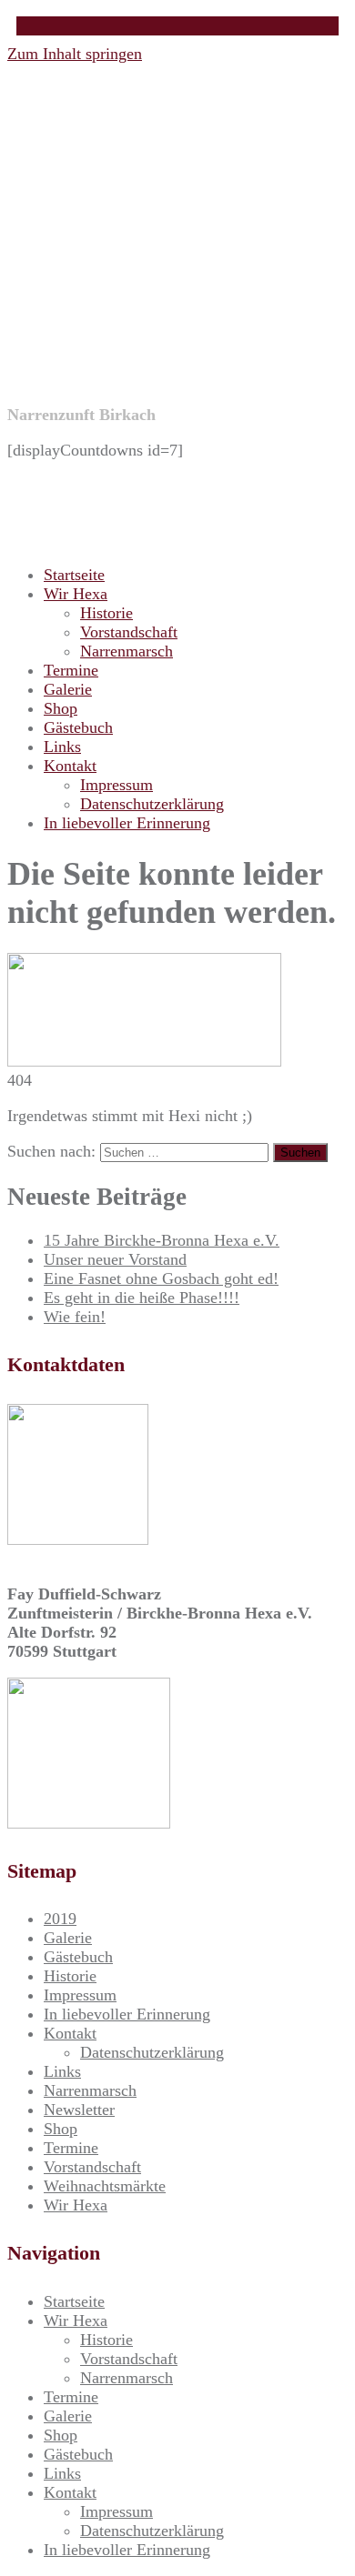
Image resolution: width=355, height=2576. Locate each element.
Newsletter (79, 2110)
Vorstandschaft (129, 632)
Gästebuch (78, 727)
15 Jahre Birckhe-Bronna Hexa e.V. (162, 1240)
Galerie (68, 689)
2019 (60, 1919)
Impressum (117, 785)
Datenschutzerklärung (152, 804)
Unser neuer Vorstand (115, 1259)
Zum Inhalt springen (75, 54)
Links (62, 747)
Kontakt (70, 766)
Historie (106, 613)
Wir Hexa (76, 594)
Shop (61, 708)
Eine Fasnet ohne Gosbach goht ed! (161, 1278)
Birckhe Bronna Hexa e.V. (167, 271)
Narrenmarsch (127, 651)
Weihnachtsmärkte (105, 2186)
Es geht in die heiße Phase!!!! (142, 1298)
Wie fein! (75, 1317)
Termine (71, 670)
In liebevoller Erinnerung (127, 823)
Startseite (74, 575)
